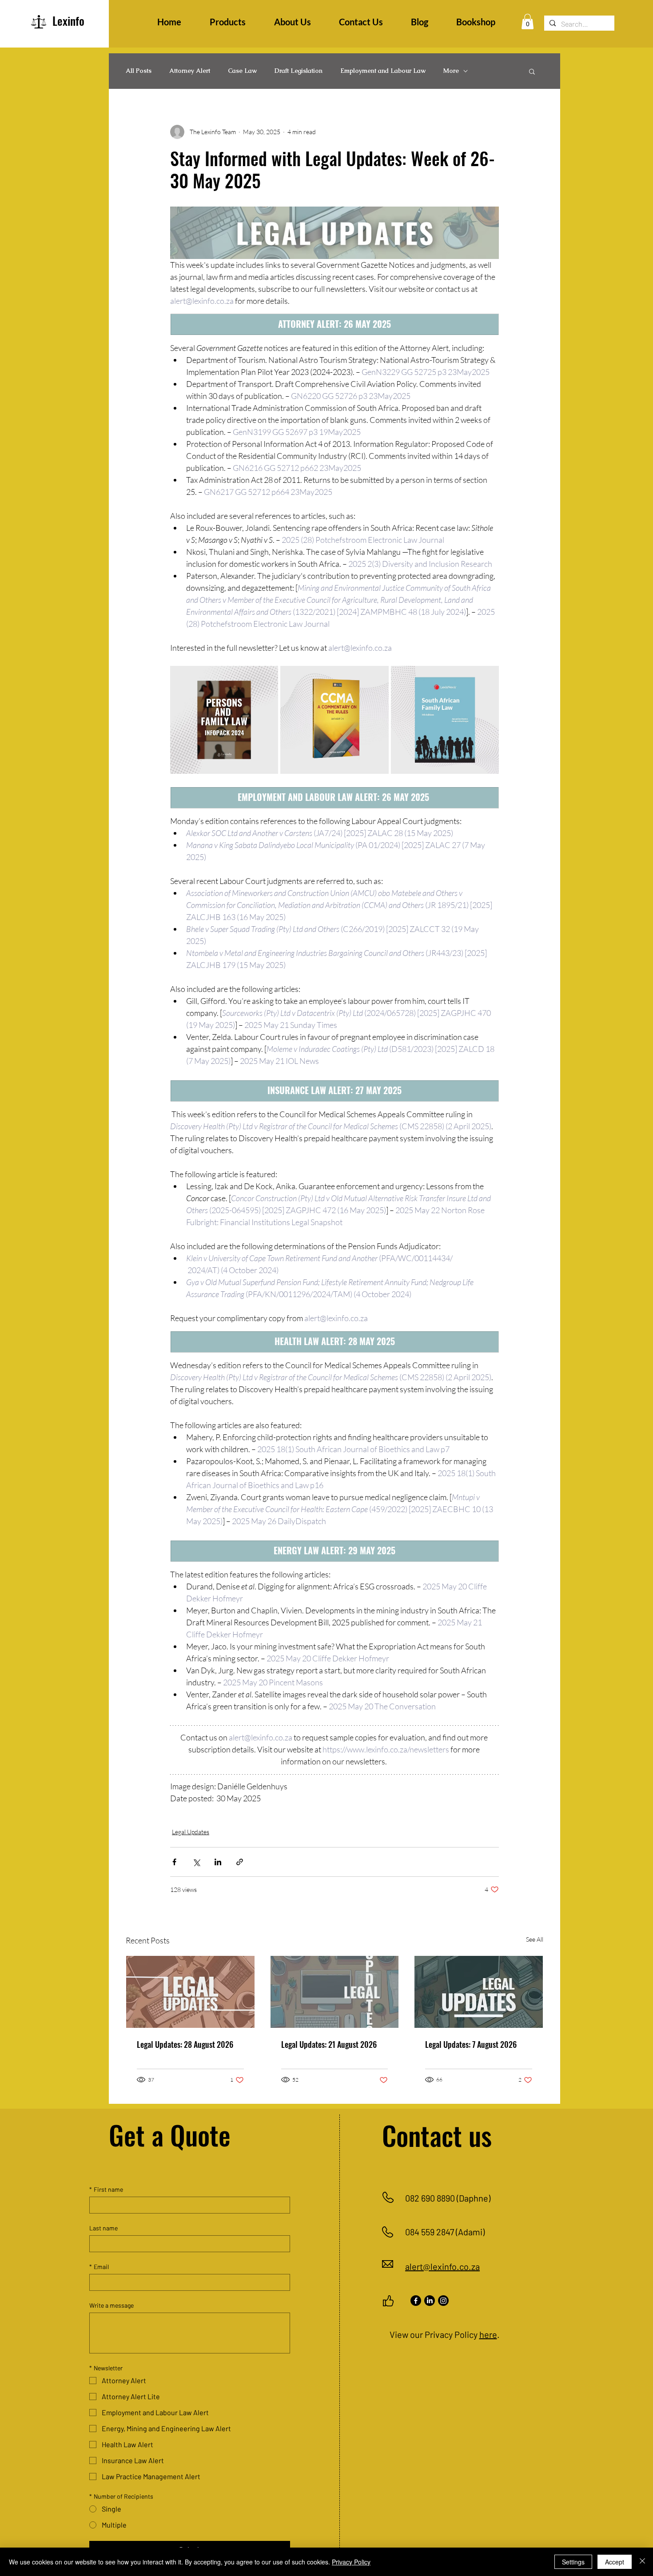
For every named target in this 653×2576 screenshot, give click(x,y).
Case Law (242, 71)
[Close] (642, 2562)
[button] (528, 22)
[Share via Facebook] (174, 1862)
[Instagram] (443, 2301)
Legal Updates (191, 1832)
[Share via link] (240, 1862)
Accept (615, 2562)
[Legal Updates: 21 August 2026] (335, 1992)
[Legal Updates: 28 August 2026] (190, 1992)
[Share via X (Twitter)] (196, 1862)
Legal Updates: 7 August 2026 (471, 2044)
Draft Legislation (299, 71)
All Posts (139, 71)
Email (99, 2267)
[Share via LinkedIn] (218, 1862)
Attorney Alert (190, 71)
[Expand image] (267, 677)
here (488, 2334)
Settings (573, 2562)
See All (535, 1939)
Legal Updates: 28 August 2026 (185, 2044)
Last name (104, 2228)
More (451, 71)
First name (106, 2189)
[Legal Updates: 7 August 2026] (479, 1992)
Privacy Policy (351, 2562)
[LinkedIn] (430, 2301)
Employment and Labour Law (383, 71)
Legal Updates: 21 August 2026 (329, 2044)
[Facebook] (416, 2301)
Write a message (111, 2305)
